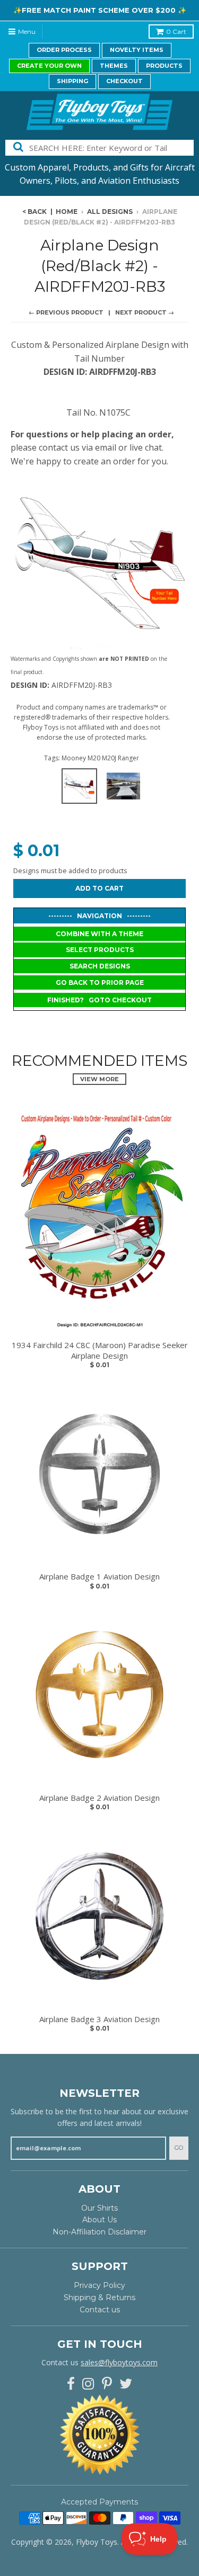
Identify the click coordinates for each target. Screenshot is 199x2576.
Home (67, 212)
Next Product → (145, 312)
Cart (176, 32)
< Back (34, 212)
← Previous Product (66, 312)
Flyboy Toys (97, 2542)
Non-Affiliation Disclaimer (99, 2232)
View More (99, 1079)
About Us (99, 2220)
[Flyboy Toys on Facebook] (71, 2384)
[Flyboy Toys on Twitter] (126, 2384)
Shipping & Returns (99, 2297)
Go (179, 2148)
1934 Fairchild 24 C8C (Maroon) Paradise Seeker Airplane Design (100, 1350)
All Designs (110, 212)
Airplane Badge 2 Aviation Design (99, 1798)
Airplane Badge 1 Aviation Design (99, 1577)
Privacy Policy (99, 2285)
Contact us (100, 2310)
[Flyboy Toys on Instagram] (88, 2384)
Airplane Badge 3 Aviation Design (99, 2019)
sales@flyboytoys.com (119, 2362)
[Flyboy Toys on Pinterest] (107, 2384)
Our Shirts (99, 2208)
